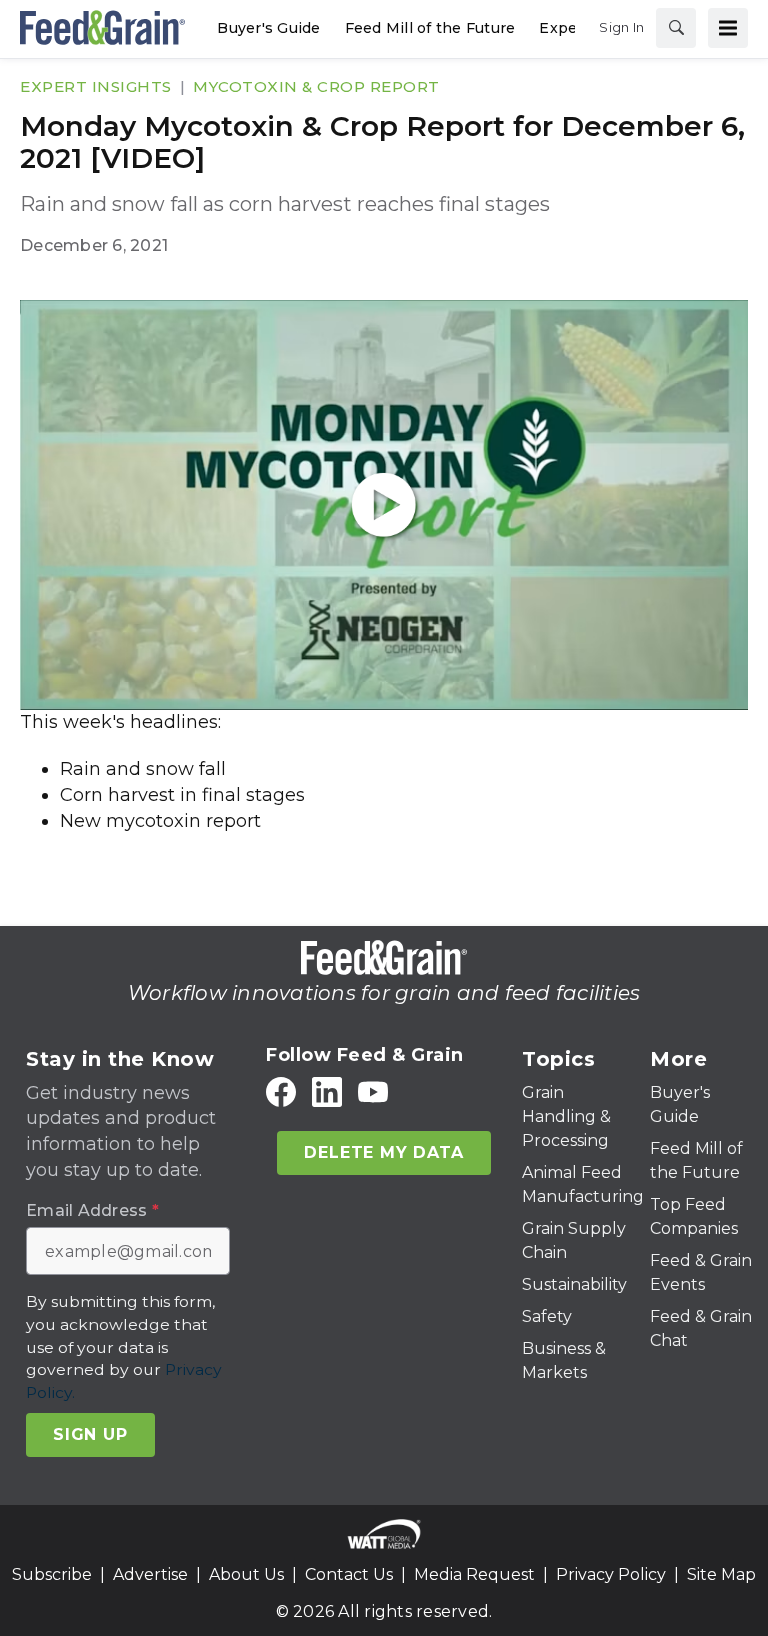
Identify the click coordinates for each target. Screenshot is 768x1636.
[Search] (676, 28)
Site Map (721, 1574)
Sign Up (90, 1434)
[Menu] (728, 28)
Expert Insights (96, 86)
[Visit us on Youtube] (373, 1091)
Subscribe (52, 1574)
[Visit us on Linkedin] (327, 1091)
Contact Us (349, 1574)
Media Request (474, 1574)
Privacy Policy (611, 1574)
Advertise (150, 1574)
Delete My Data (383, 1152)
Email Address (92, 1211)
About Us (246, 1574)
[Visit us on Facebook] (281, 1091)
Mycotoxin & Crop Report (316, 86)
